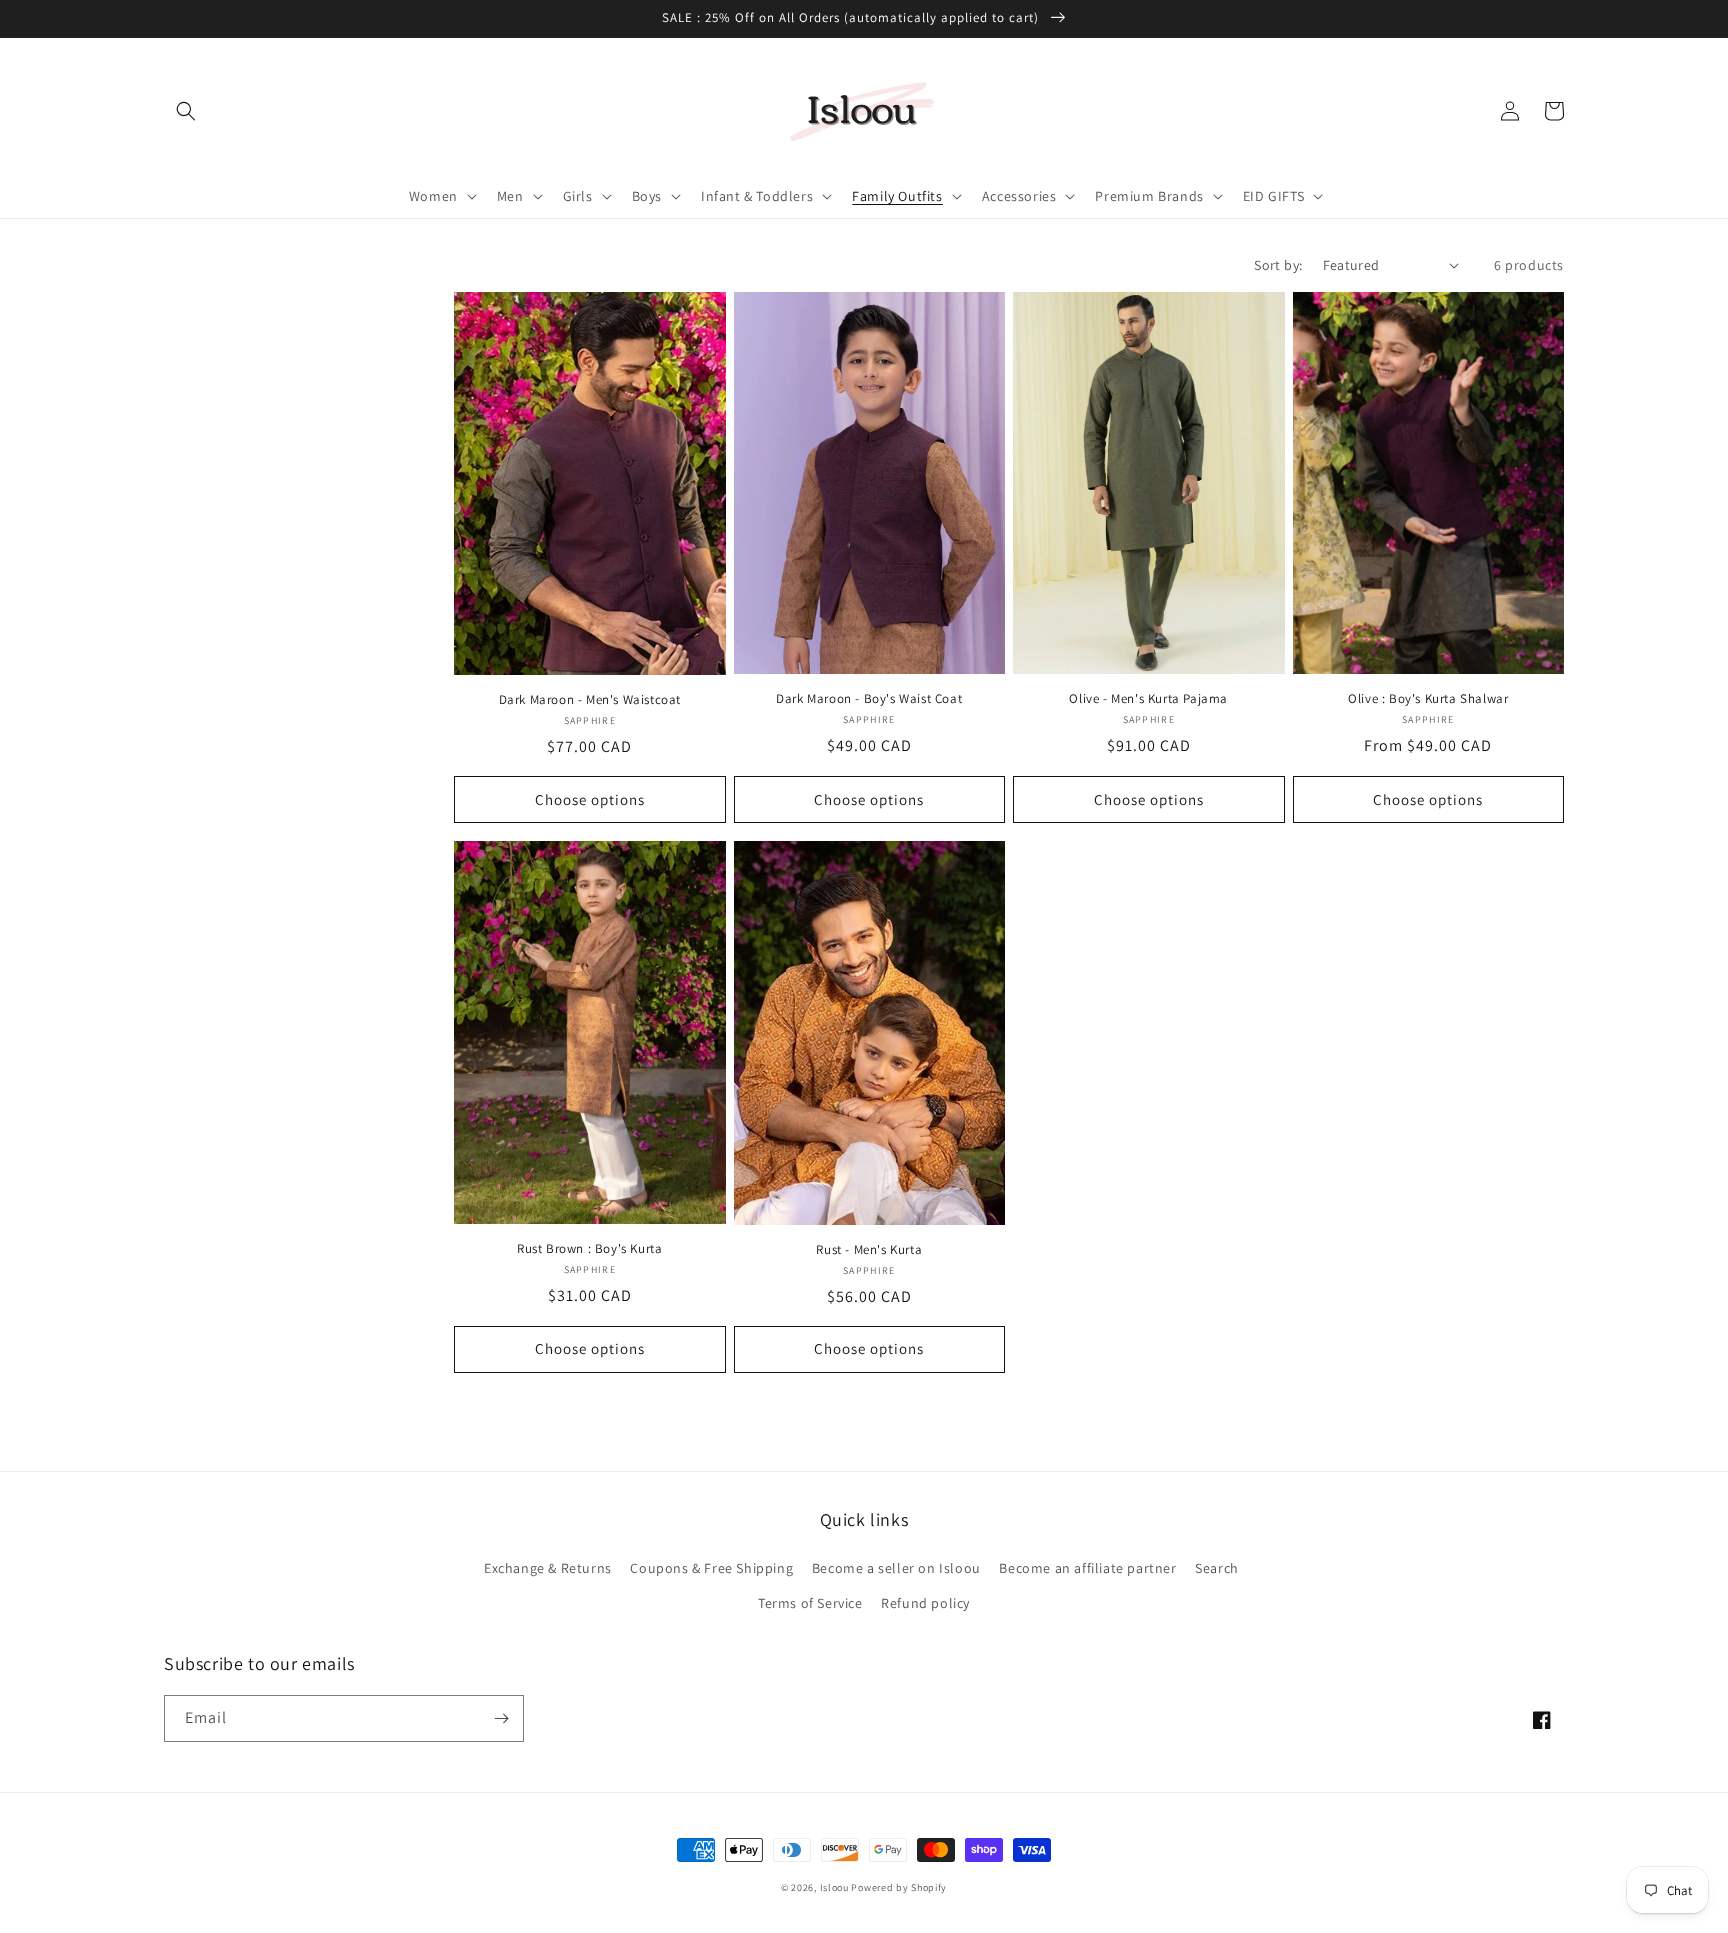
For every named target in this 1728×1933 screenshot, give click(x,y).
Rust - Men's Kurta (869, 1250)
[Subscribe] (501, 1718)
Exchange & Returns (548, 1568)
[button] (186, 111)
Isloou (834, 1887)
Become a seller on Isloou (896, 1568)
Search (1217, 1568)
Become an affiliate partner (1087, 1568)
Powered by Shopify (899, 1887)
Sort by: (1278, 265)
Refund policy (925, 1603)
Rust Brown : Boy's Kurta (589, 1249)
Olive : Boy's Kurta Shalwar (1428, 699)
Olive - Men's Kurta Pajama (1148, 699)
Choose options (590, 799)
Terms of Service (810, 1603)
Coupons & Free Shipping (711, 1568)
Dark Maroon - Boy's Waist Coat (869, 699)
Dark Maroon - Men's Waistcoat (590, 700)
